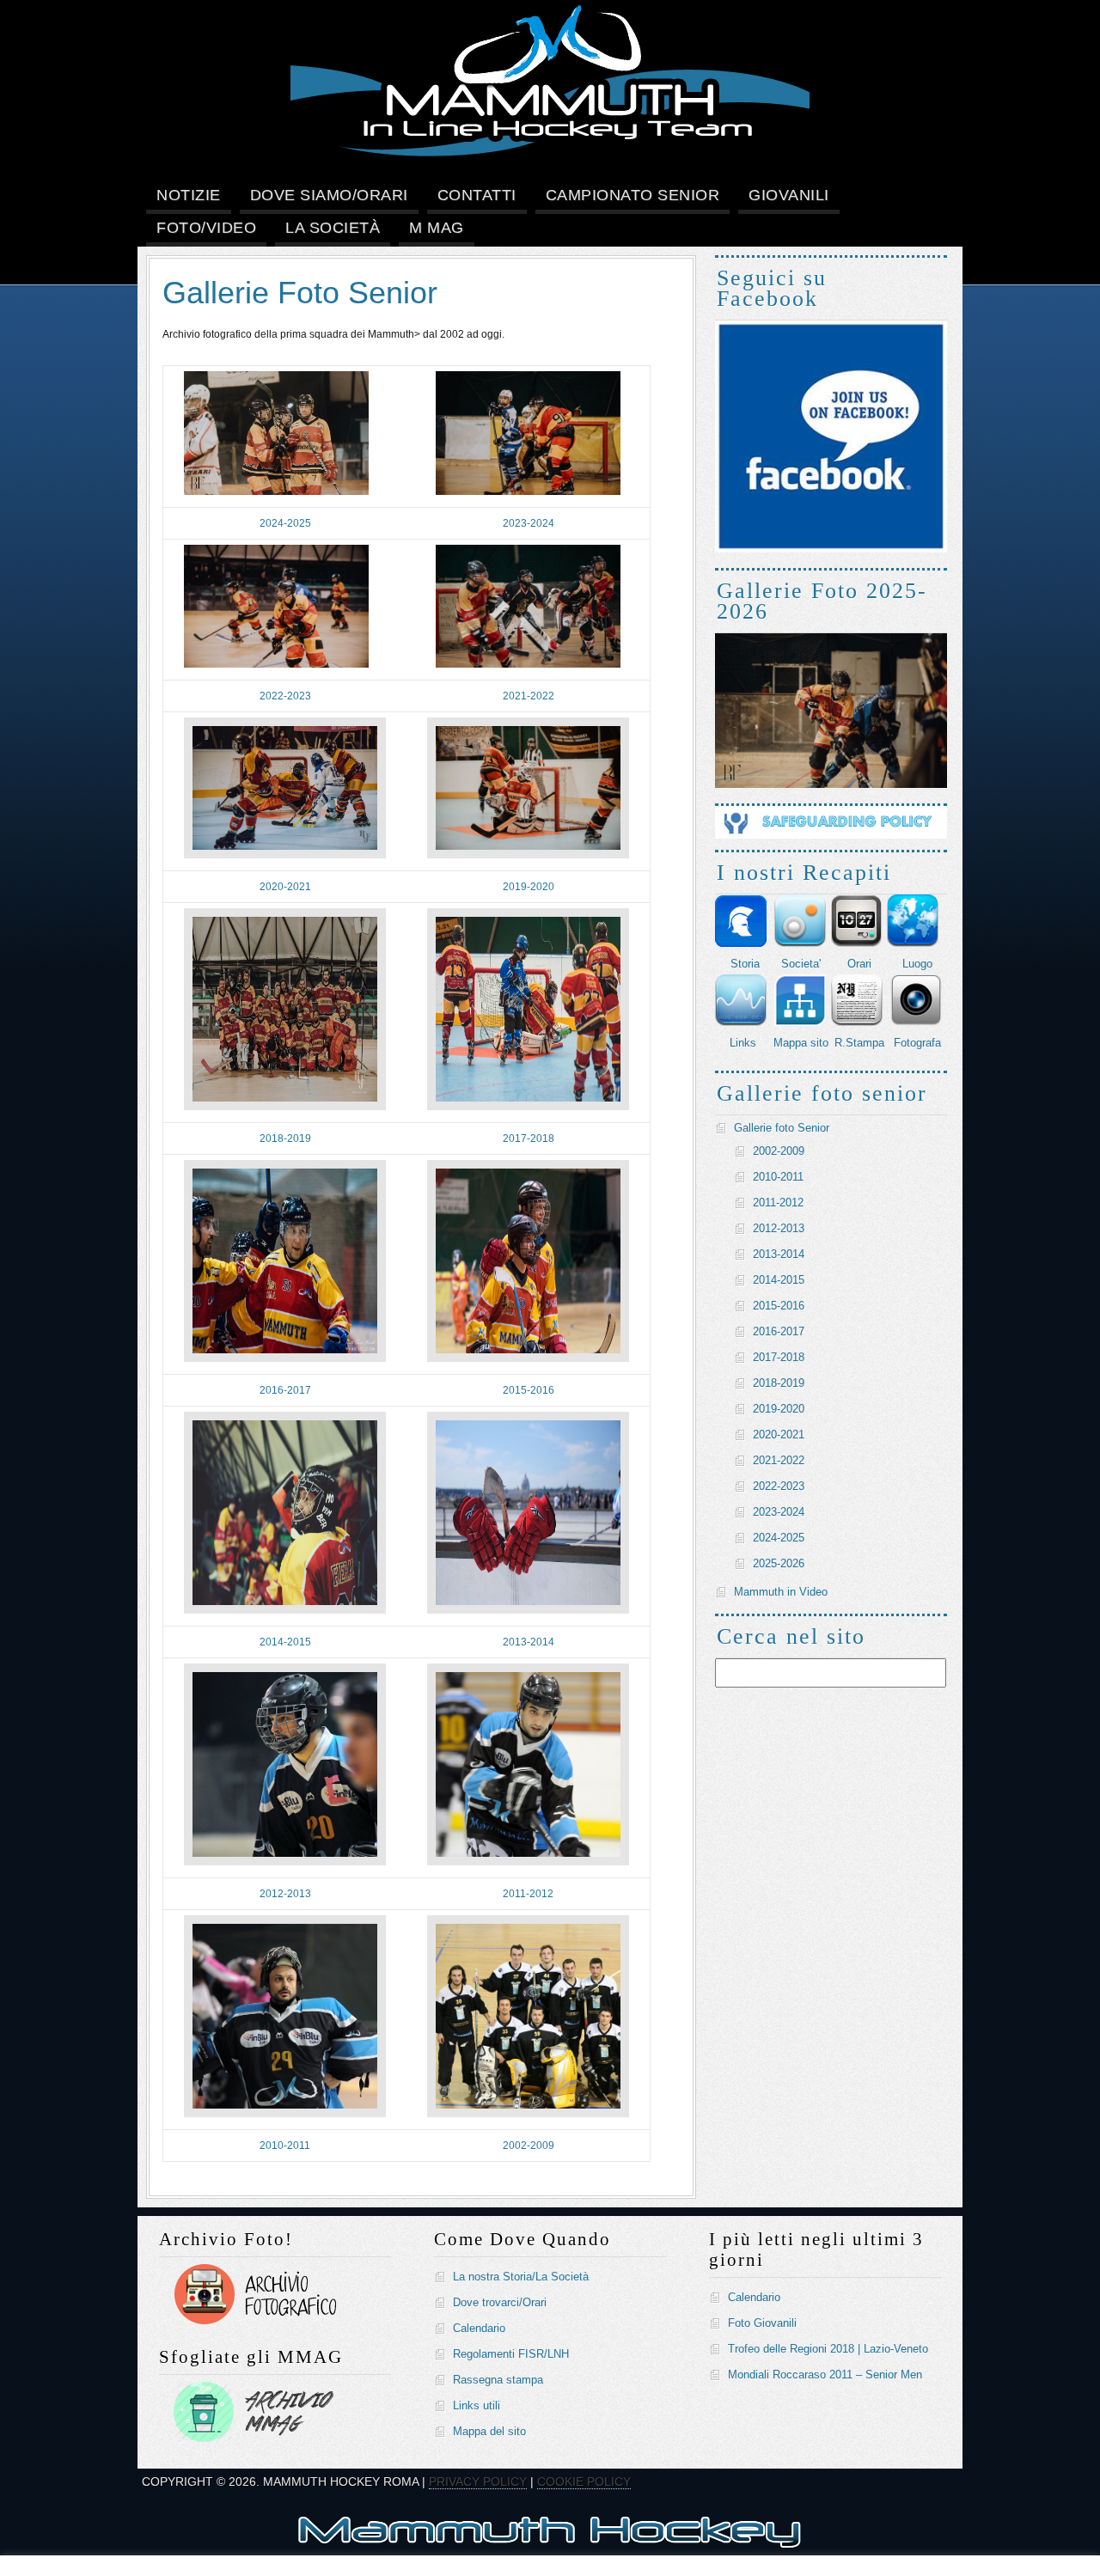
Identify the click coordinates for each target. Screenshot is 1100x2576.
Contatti (477, 195)
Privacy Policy (478, 2481)
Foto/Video (206, 228)
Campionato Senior (633, 195)
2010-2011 (285, 2146)
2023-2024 (529, 523)
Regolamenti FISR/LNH (511, 2354)
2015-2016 (529, 1390)
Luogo (917, 964)
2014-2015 (285, 1642)
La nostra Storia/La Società (521, 2277)
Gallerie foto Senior (782, 1128)
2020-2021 (285, 887)
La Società (333, 228)
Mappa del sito (489, 2431)
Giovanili (789, 195)
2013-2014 (529, 1642)
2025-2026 (779, 1563)
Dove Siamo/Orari (329, 195)
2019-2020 (529, 887)
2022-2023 (285, 696)
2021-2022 (529, 696)
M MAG (437, 228)
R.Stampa (859, 1043)
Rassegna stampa (498, 2380)
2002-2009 (529, 2146)
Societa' (801, 964)
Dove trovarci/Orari (500, 2302)
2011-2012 (528, 1894)
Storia (745, 964)
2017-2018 (529, 1138)
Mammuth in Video (781, 1592)
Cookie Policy (584, 2481)
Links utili (477, 2405)
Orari (859, 964)
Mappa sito (801, 1043)
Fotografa (917, 1043)
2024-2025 (285, 523)
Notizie (189, 195)
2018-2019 (285, 1138)
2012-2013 (285, 1894)
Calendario (479, 2328)
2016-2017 (285, 1390)
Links (743, 1043)
